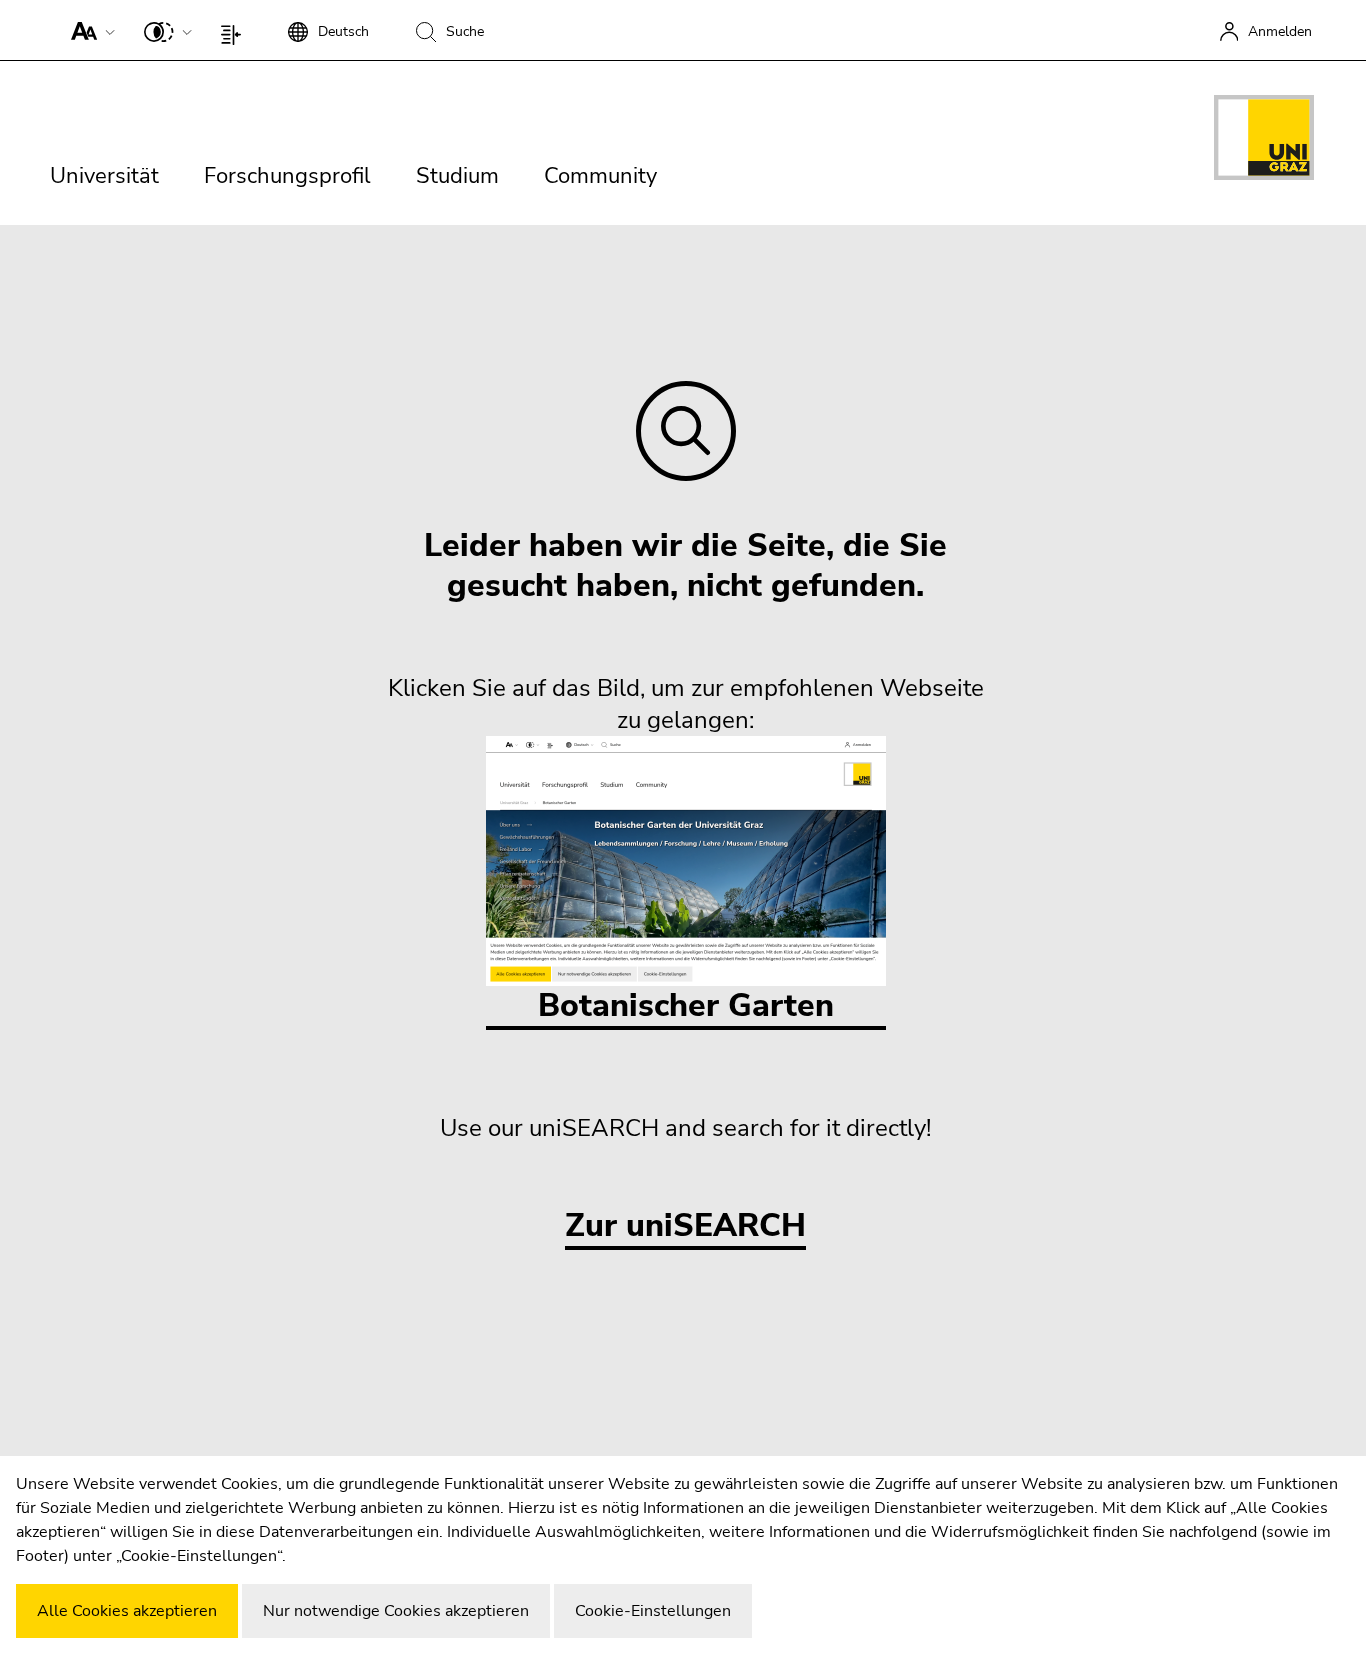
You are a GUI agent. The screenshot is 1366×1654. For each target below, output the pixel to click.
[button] (88, 30)
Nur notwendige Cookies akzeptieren (396, 1611)
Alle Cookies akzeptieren (127, 1611)
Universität (104, 176)
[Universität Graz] (1264, 141)
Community (600, 176)
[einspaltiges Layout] (235, 30)
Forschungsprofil (287, 176)
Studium (457, 176)
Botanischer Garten (686, 1005)
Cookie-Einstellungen (653, 1611)
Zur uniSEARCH (685, 1226)
